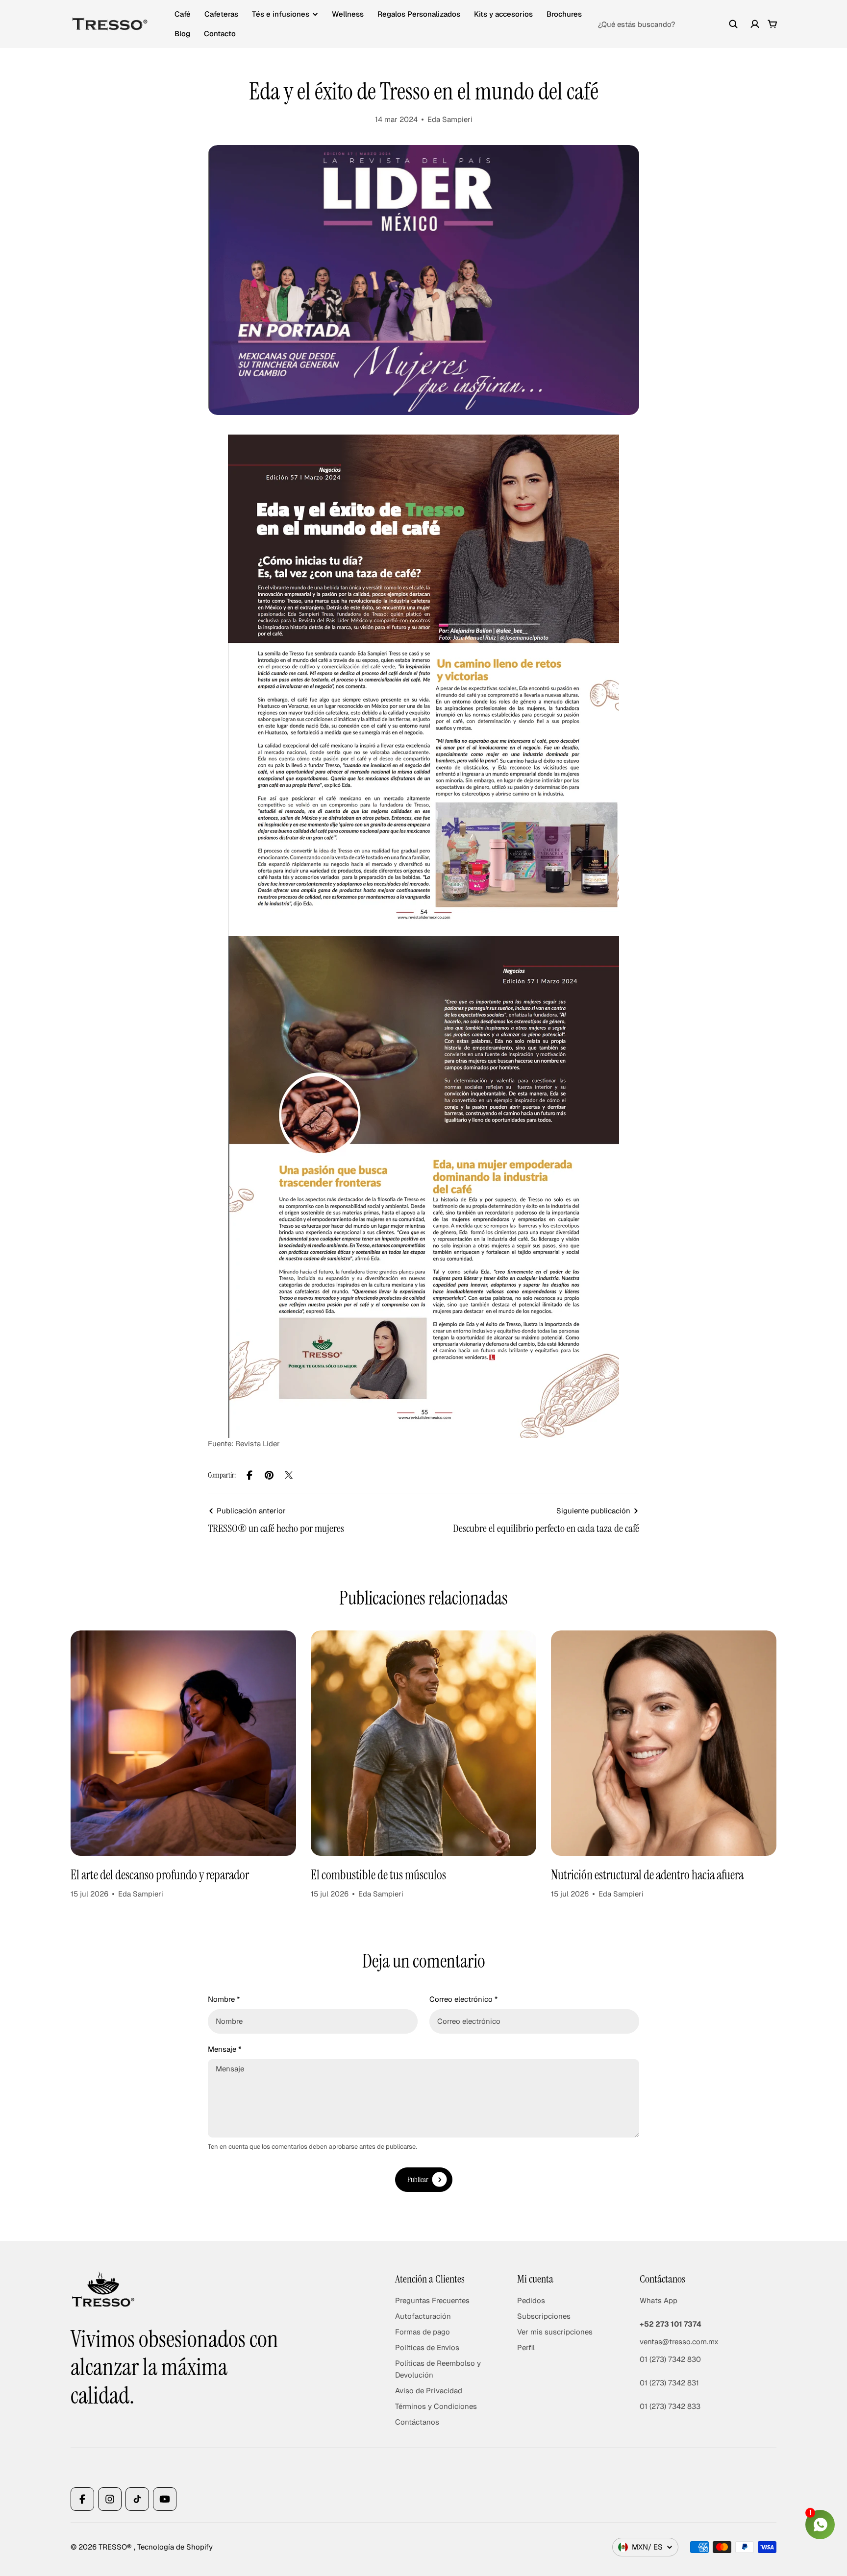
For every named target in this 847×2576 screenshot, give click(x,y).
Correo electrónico (463, 1999)
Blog (182, 34)
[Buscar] (733, 24)
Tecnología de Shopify (175, 2547)
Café (183, 14)
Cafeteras (221, 14)
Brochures (564, 14)
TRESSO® (116, 2547)
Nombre (224, 1999)
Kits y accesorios (503, 14)
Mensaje (224, 2049)
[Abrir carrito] (772, 24)
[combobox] (668, 24)
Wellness (348, 14)
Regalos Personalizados (419, 14)
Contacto (220, 34)
